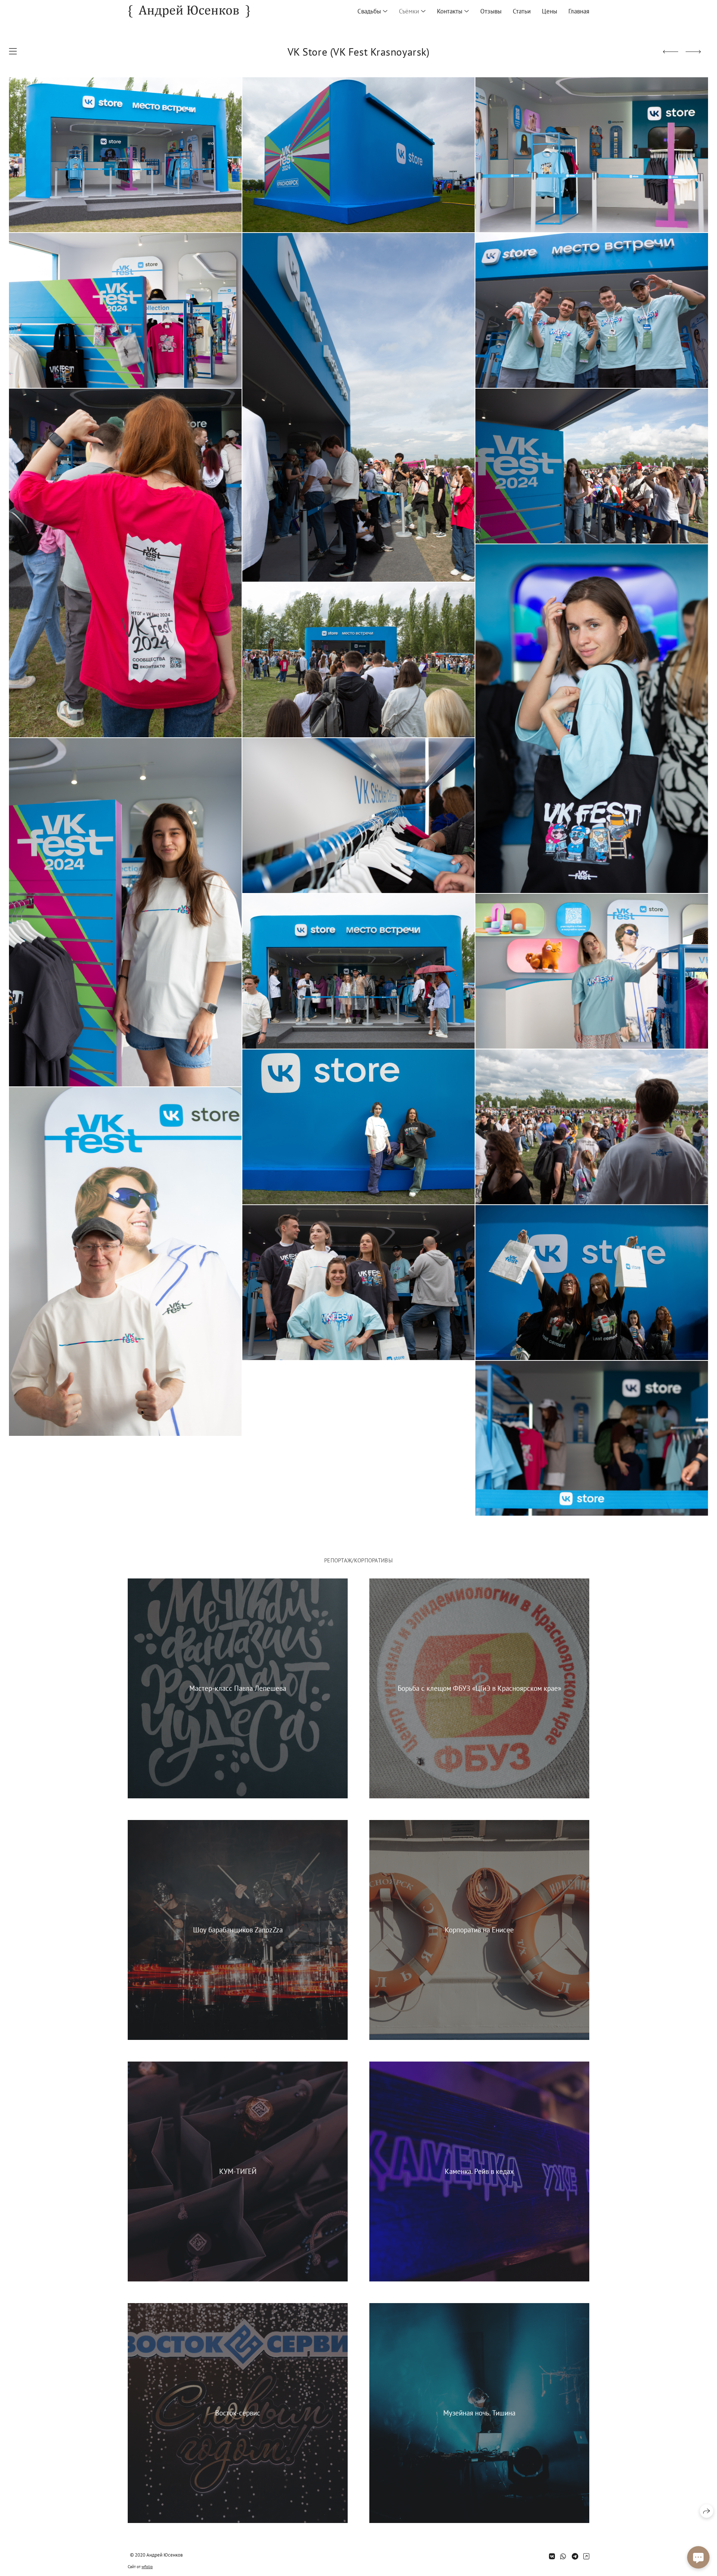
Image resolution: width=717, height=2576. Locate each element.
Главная (579, 11)
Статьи (522, 11)
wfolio (147, 2567)
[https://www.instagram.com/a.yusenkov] (586, 2556)
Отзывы (491, 11)
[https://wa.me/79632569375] (563, 2556)
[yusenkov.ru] (189, 11)
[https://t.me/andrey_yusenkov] (575, 2556)
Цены (550, 11)
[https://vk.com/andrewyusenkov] (552, 2556)
